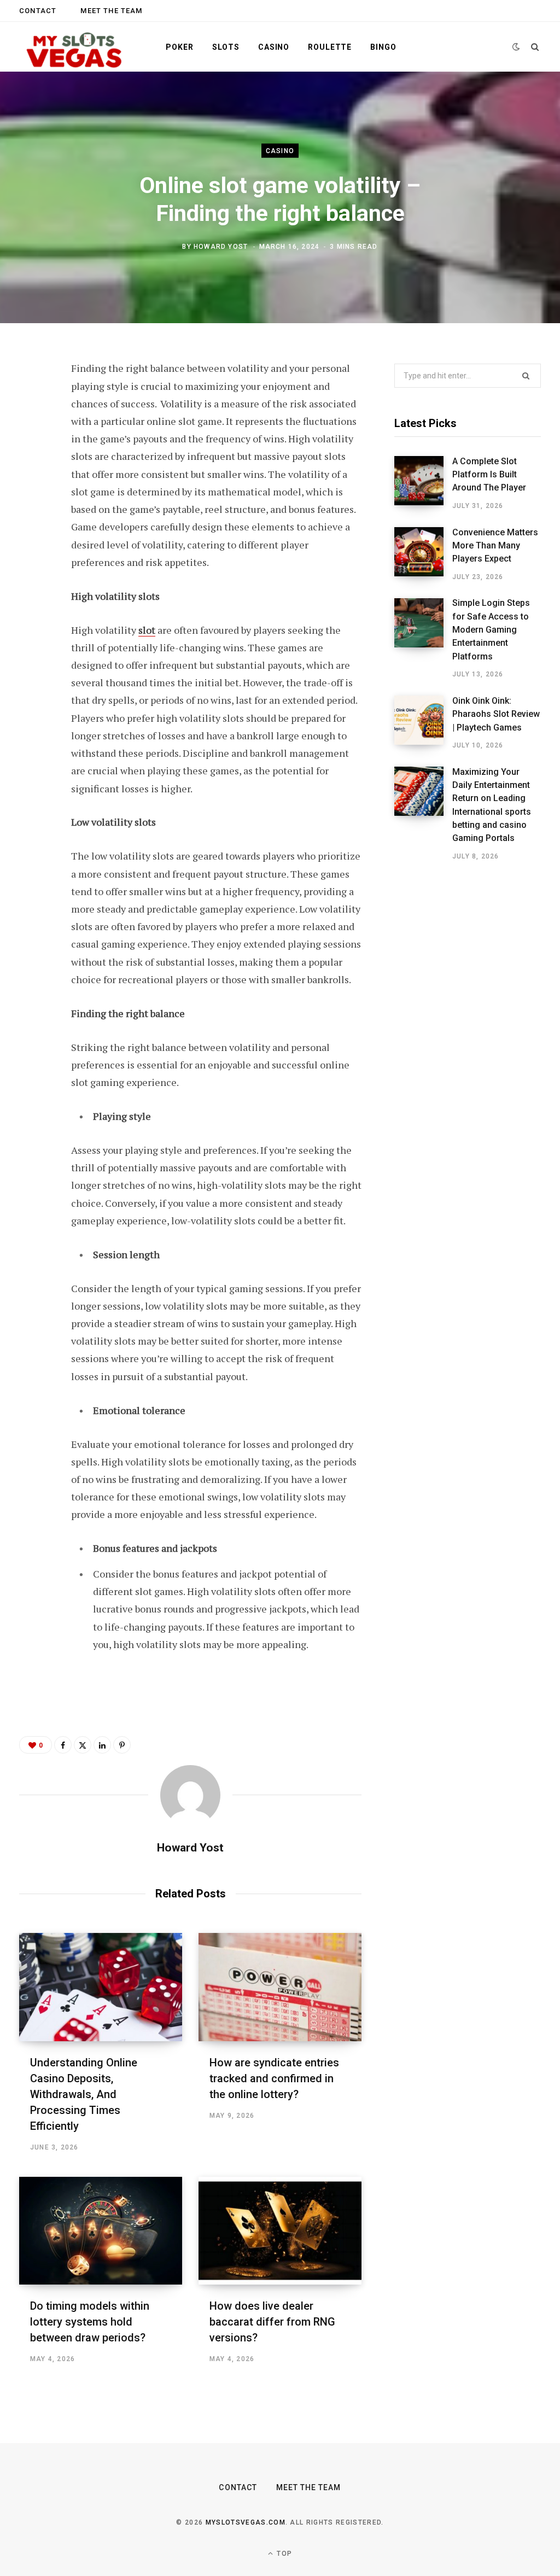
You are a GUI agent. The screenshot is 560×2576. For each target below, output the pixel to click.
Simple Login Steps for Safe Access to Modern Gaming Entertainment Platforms (491, 629)
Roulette (330, 47)
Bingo (383, 47)
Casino (274, 47)
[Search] (535, 47)
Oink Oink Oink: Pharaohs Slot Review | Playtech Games (496, 714)
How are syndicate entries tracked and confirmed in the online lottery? (274, 2078)
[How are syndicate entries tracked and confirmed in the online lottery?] (280, 1987)
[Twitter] (31, 429)
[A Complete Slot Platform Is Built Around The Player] (423, 483)
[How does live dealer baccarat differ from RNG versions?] (280, 2231)
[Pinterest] (31, 458)
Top (283, 2554)
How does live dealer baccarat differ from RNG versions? (272, 2322)
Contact (38, 11)
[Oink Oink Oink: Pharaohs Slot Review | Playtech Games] (423, 723)
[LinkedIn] (31, 487)
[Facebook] (31, 400)
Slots (226, 47)
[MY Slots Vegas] (75, 47)
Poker (179, 47)
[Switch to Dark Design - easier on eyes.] (516, 47)
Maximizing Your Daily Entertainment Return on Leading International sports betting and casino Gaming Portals (492, 805)
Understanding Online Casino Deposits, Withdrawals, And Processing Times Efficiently (84, 2094)
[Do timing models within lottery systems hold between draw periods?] (101, 2231)
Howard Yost (221, 246)
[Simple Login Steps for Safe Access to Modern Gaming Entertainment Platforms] (423, 639)
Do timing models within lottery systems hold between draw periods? (90, 2322)
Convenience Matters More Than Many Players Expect (495, 546)
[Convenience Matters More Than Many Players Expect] (423, 554)
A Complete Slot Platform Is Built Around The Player (489, 475)
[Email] (31, 516)
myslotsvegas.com (246, 2522)
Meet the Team (111, 11)
